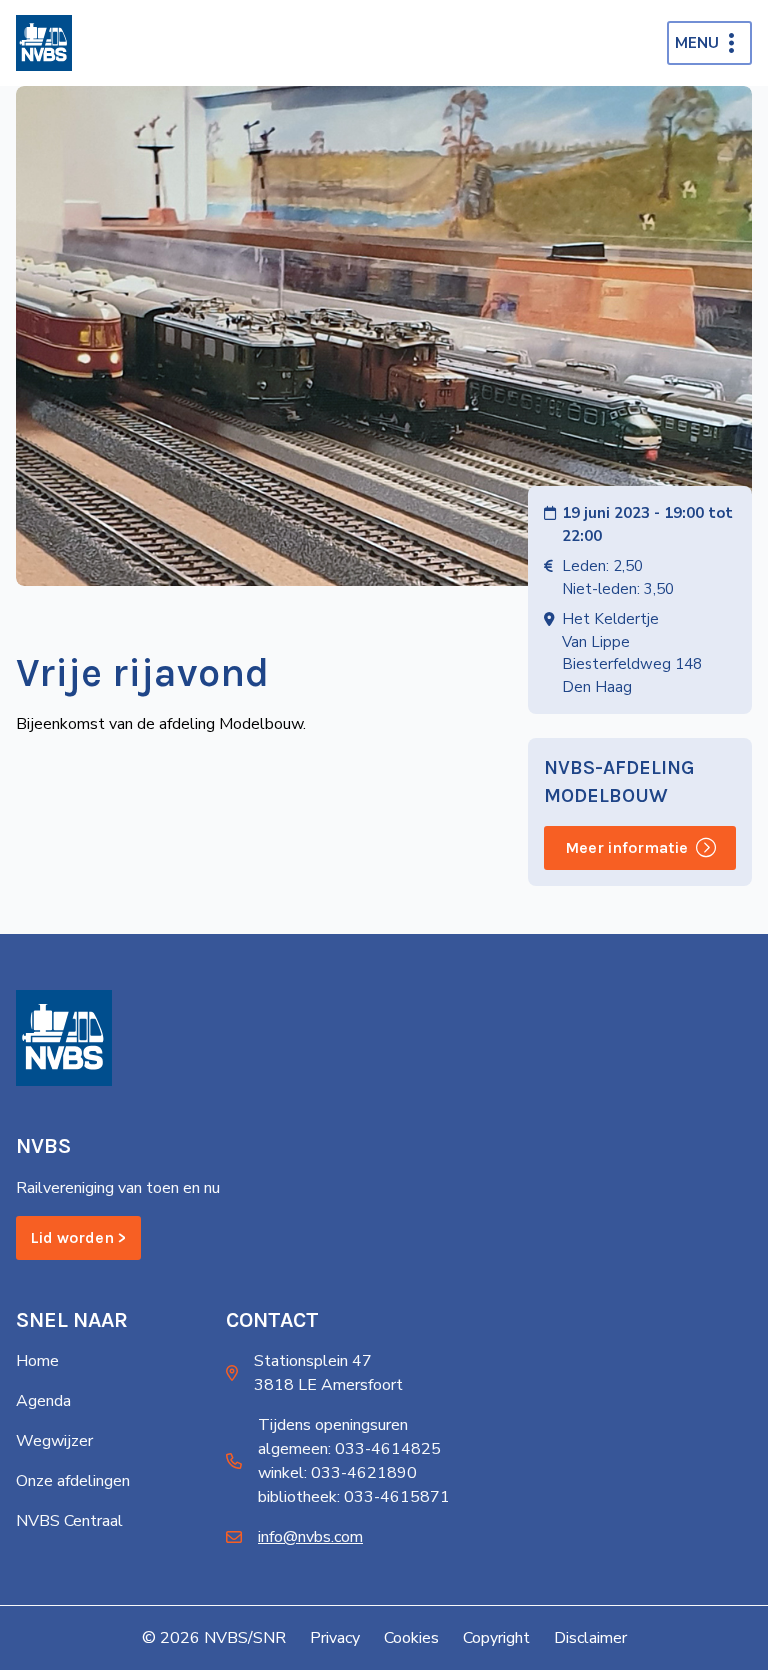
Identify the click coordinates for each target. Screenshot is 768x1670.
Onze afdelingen (73, 1481)
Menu (697, 43)
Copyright (496, 1638)
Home (37, 1361)
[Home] (44, 43)
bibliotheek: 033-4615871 (354, 1497)
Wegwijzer (54, 1441)
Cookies (411, 1638)
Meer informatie (626, 847)
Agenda (43, 1401)
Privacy (335, 1638)
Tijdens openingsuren (333, 1425)
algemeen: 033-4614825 (349, 1449)
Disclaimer (590, 1638)
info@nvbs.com (310, 1537)
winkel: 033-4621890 (337, 1473)
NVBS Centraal (69, 1521)
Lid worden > (78, 1237)
